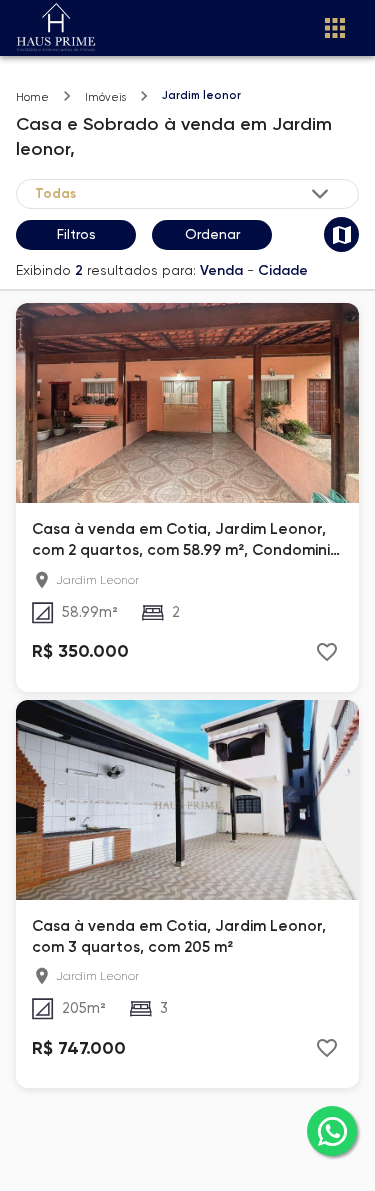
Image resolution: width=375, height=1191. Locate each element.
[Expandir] (320, 194)
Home (32, 97)
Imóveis (105, 97)
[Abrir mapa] (341, 234)
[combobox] (183, 194)
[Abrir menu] (335, 28)
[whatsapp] (332, 1131)
